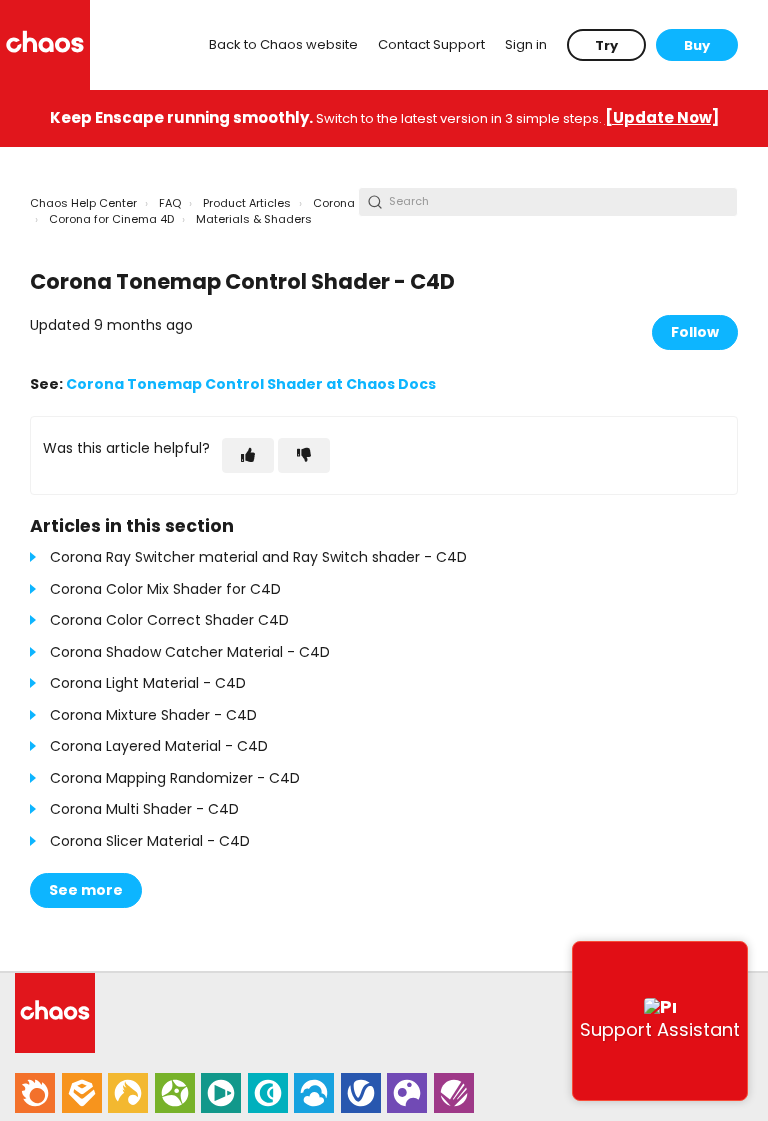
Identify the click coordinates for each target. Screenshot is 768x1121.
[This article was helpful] (248, 455)
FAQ (170, 203)
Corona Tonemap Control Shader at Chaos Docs (251, 384)
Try (606, 45)
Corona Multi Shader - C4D (144, 809)
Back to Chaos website (283, 44)
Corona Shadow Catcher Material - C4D (190, 652)
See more (86, 890)
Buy (697, 45)
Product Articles (247, 203)
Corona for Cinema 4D (111, 219)
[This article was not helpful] (304, 455)
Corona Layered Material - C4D (159, 746)
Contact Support (431, 44)
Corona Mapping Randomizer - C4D (175, 778)
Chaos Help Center (83, 203)
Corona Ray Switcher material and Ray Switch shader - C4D (258, 557)
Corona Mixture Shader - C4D (153, 715)
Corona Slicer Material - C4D (150, 841)
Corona (334, 203)
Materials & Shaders (254, 219)
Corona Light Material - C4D (148, 683)
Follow (695, 332)
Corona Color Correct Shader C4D (169, 620)
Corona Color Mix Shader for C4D (165, 589)
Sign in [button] (526, 44)
